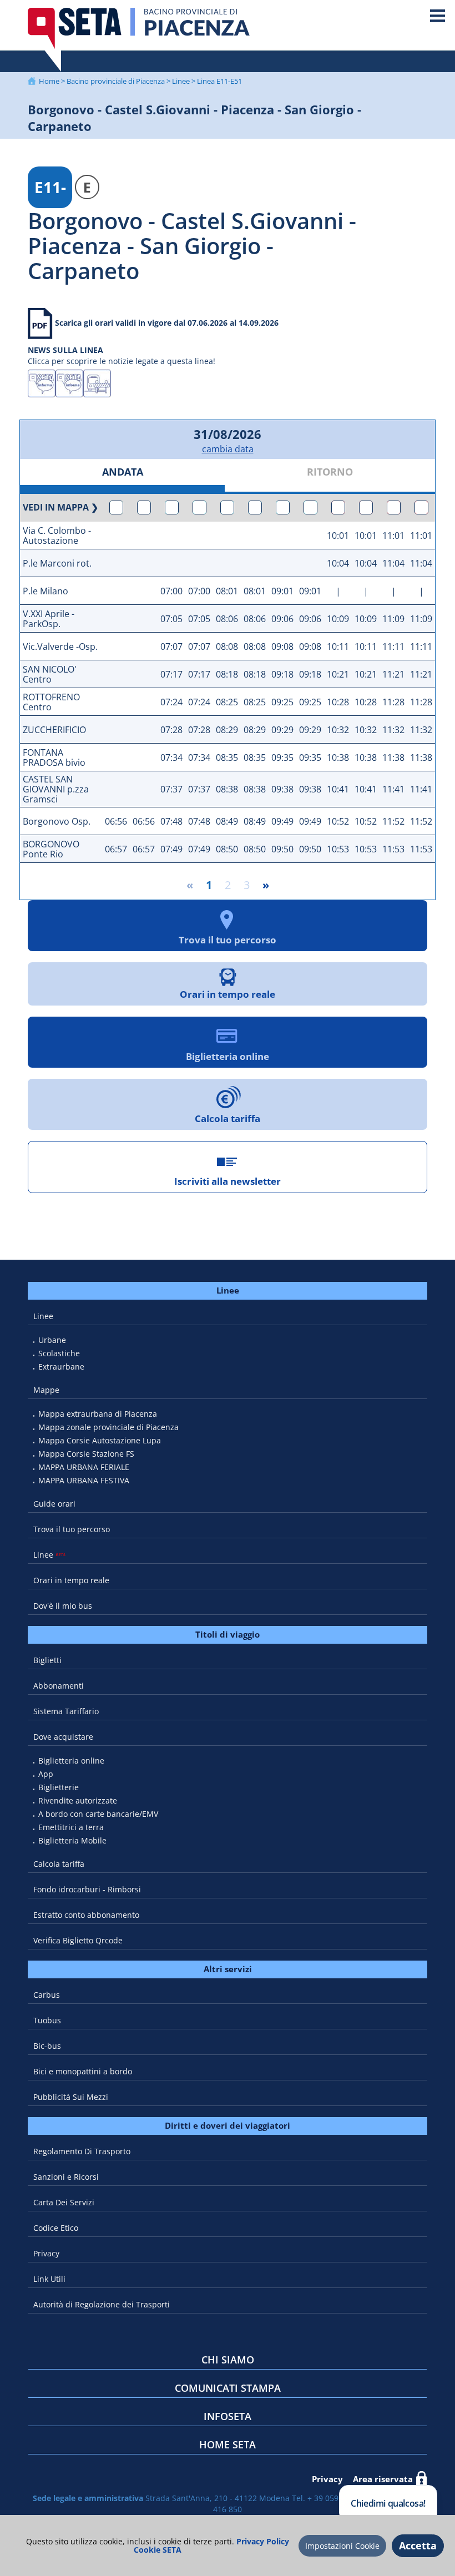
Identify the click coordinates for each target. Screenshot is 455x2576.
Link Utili (49, 2279)
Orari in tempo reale (71, 1580)
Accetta (418, 2545)
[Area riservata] (422, 2479)
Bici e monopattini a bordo (83, 2071)
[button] (116, 508)
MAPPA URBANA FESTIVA (84, 1480)
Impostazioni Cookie (342, 2546)
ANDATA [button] (123, 472)
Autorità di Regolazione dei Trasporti (102, 2304)
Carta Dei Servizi (64, 2202)
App (46, 1774)
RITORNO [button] (330, 472)
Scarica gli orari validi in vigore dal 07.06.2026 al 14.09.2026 (167, 323)
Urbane (52, 1340)
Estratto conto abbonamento (86, 1915)
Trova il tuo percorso (72, 1529)
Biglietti (47, 1660)
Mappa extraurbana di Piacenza (98, 1414)
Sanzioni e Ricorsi (66, 2177)
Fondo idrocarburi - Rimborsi (87, 1889)
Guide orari (54, 1504)
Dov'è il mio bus (63, 1606)
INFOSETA (228, 2416)
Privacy (46, 2253)
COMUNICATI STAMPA (228, 2388)
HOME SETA (228, 2444)
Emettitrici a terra (71, 1827)
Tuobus (47, 2020)
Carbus (47, 1995)
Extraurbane (61, 1367)
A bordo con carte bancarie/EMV (98, 1814)
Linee (181, 81)
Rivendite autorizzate (78, 1800)
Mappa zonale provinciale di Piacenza (108, 1427)
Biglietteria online (71, 1761)
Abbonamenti (59, 1686)
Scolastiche (59, 1353)
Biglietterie (59, 1787)
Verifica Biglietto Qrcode (78, 1940)
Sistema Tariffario (66, 1711)
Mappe (46, 1390)
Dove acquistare (63, 1737)
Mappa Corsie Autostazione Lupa (100, 1440)
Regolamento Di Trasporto (82, 2151)
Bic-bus (47, 2046)
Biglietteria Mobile (72, 1840)
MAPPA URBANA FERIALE (84, 1467)
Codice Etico (56, 2228)
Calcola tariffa (59, 1864)
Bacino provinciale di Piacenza (116, 81)
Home (49, 81)
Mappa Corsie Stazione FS (86, 1454)
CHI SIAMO (228, 2360)
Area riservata (383, 2479)
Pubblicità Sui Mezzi (71, 2097)
